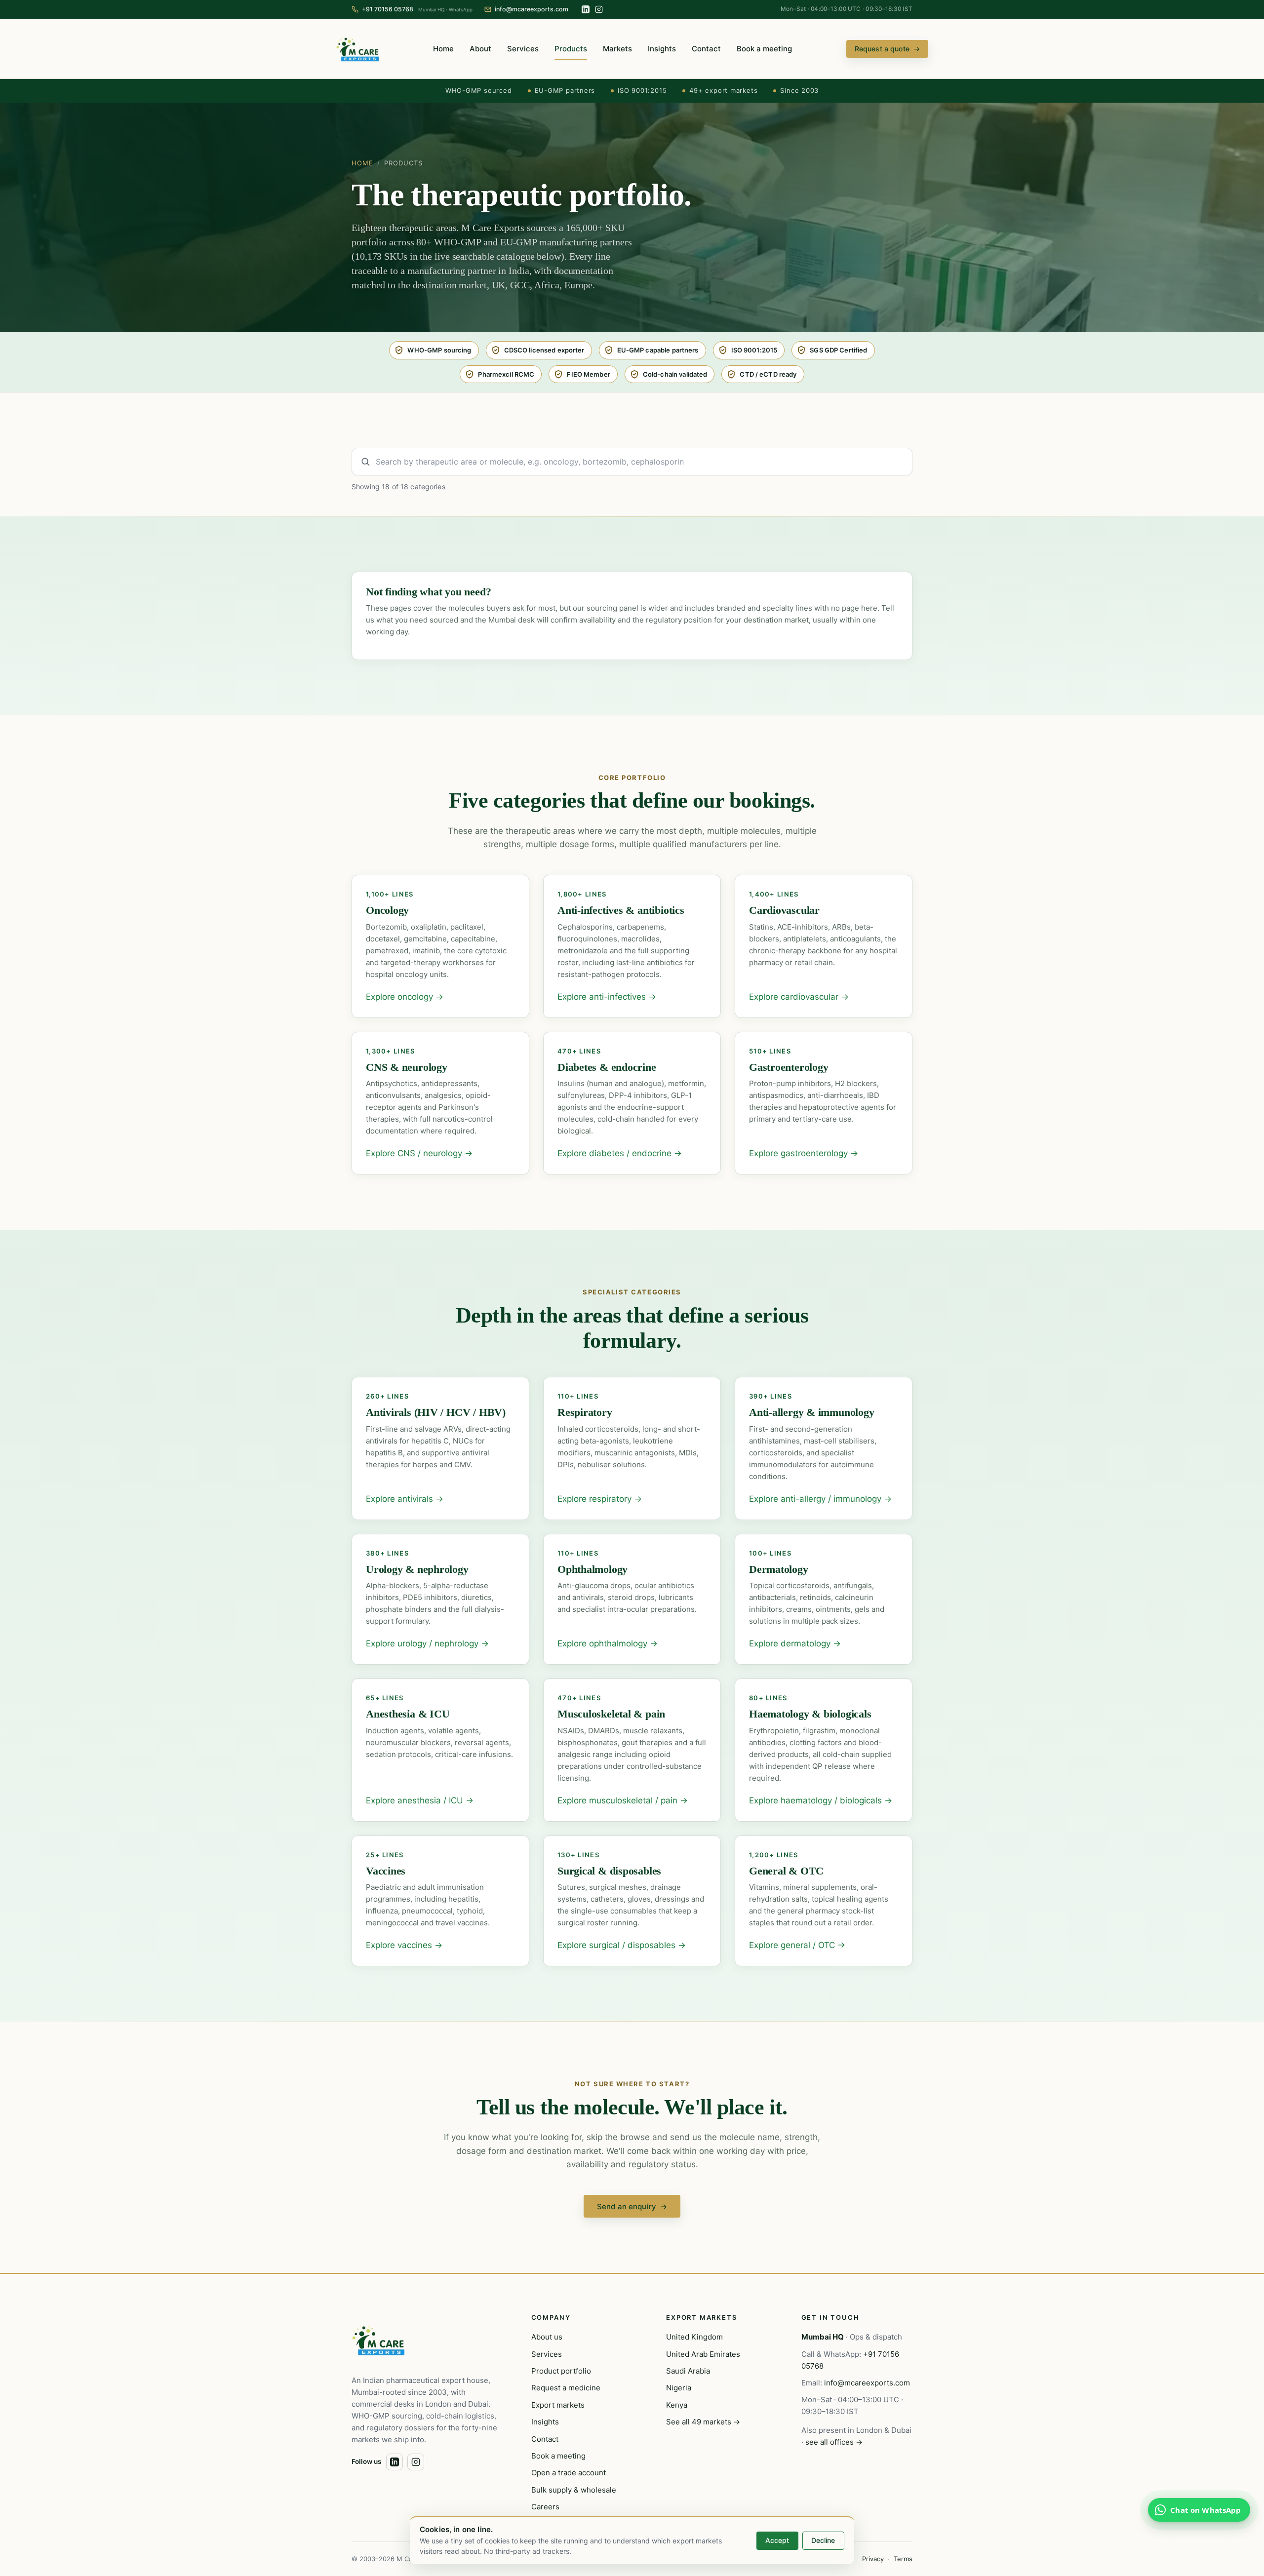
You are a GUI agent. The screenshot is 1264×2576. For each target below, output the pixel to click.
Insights (662, 49)
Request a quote (887, 49)
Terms (903, 2559)
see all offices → (834, 2442)
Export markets (558, 2405)
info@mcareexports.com (867, 2383)
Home (443, 49)
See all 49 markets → (703, 2422)
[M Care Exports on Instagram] (599, 9)
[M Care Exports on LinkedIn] (586, 9)
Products (571, 49)
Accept (777, 2540)
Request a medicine (566, 2388)
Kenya (677, 2405)
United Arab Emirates (703, 2354)
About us (547, 2337)
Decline (823, 2540)
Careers (545, 2507)
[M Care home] (357, 49)
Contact (706, 49)
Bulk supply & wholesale (574, 2490)
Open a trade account (569, 2473)
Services (523, 49)
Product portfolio (561, 2371)
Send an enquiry (632, 2206)
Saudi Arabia (688, 2371)
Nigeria (679, 2388)
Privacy (873, 2559)
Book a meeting (764, 49)
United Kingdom (694, 2337)
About (480, 49)
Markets (617, 49)
